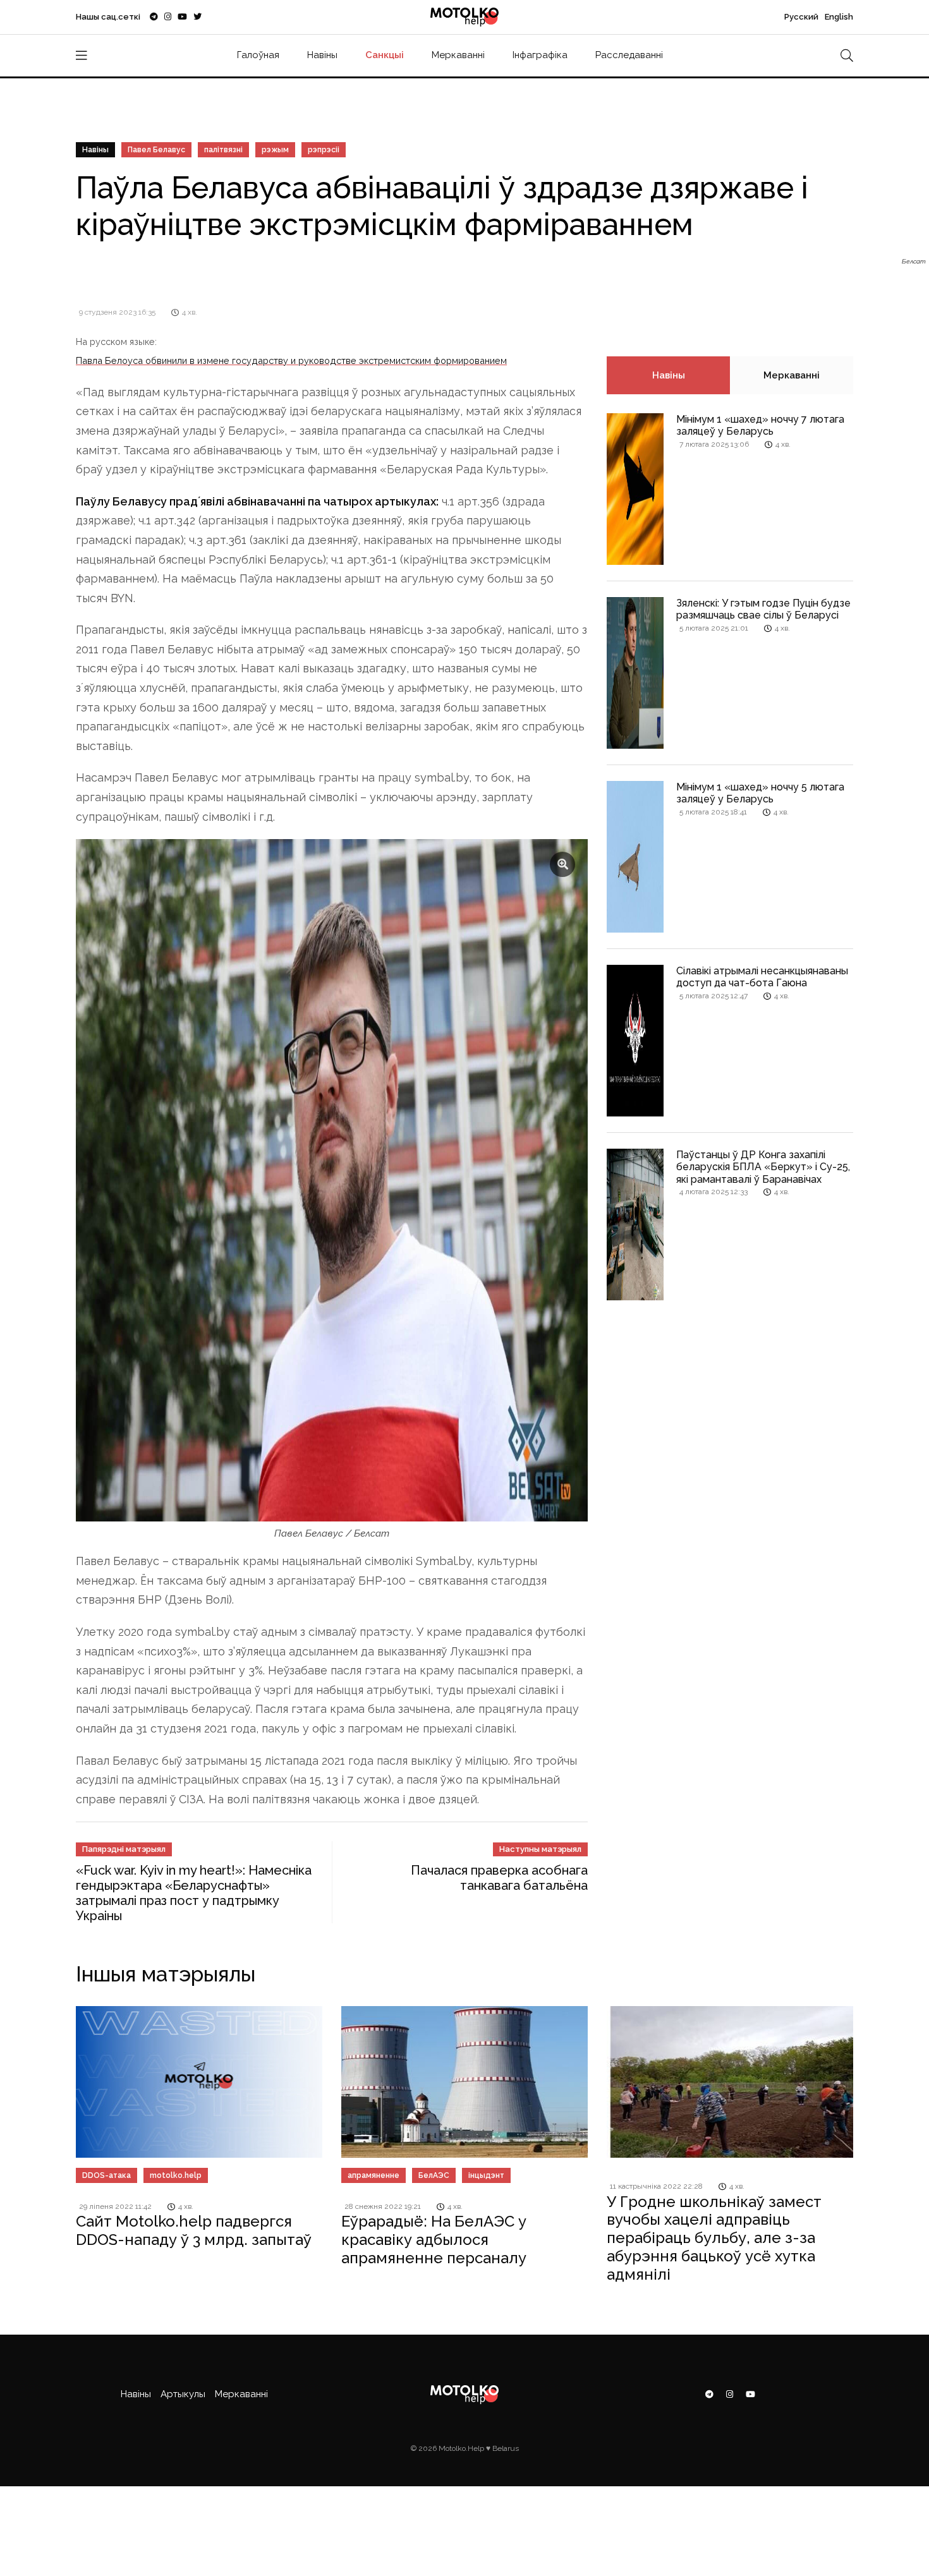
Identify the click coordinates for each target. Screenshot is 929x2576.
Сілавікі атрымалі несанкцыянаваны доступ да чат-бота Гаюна (762, 977)
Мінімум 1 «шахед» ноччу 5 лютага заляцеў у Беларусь (760, 793)
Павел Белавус (156, 150)
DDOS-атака (106, 2175)
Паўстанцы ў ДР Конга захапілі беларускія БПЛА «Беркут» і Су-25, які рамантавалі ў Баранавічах (763, 1167)
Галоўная (258, 55)
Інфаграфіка (540, 55)
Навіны (322, 55)
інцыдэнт (486, 2175)
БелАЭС (434, 2175)
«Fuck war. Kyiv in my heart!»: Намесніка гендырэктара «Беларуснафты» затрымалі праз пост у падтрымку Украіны (194, 1893)
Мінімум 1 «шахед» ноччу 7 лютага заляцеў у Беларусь (760, 425)
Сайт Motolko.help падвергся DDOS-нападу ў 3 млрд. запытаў (194, 2230)
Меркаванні (458, 55)
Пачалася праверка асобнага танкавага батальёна (499, 1878)
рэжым (275, 150)
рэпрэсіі (324, 150)
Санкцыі (385, 55)
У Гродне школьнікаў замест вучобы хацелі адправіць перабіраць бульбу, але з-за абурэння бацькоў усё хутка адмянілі (714, 2238)
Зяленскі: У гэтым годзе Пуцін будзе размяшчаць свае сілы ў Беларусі (763, 609)
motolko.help (176, 2175)
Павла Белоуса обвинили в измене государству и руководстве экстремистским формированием (291, 360)
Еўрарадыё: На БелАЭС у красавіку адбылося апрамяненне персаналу (434, 2240)
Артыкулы (183, 2394)
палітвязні (223, 150)
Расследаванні (629, 55)
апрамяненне (373, 2175)
